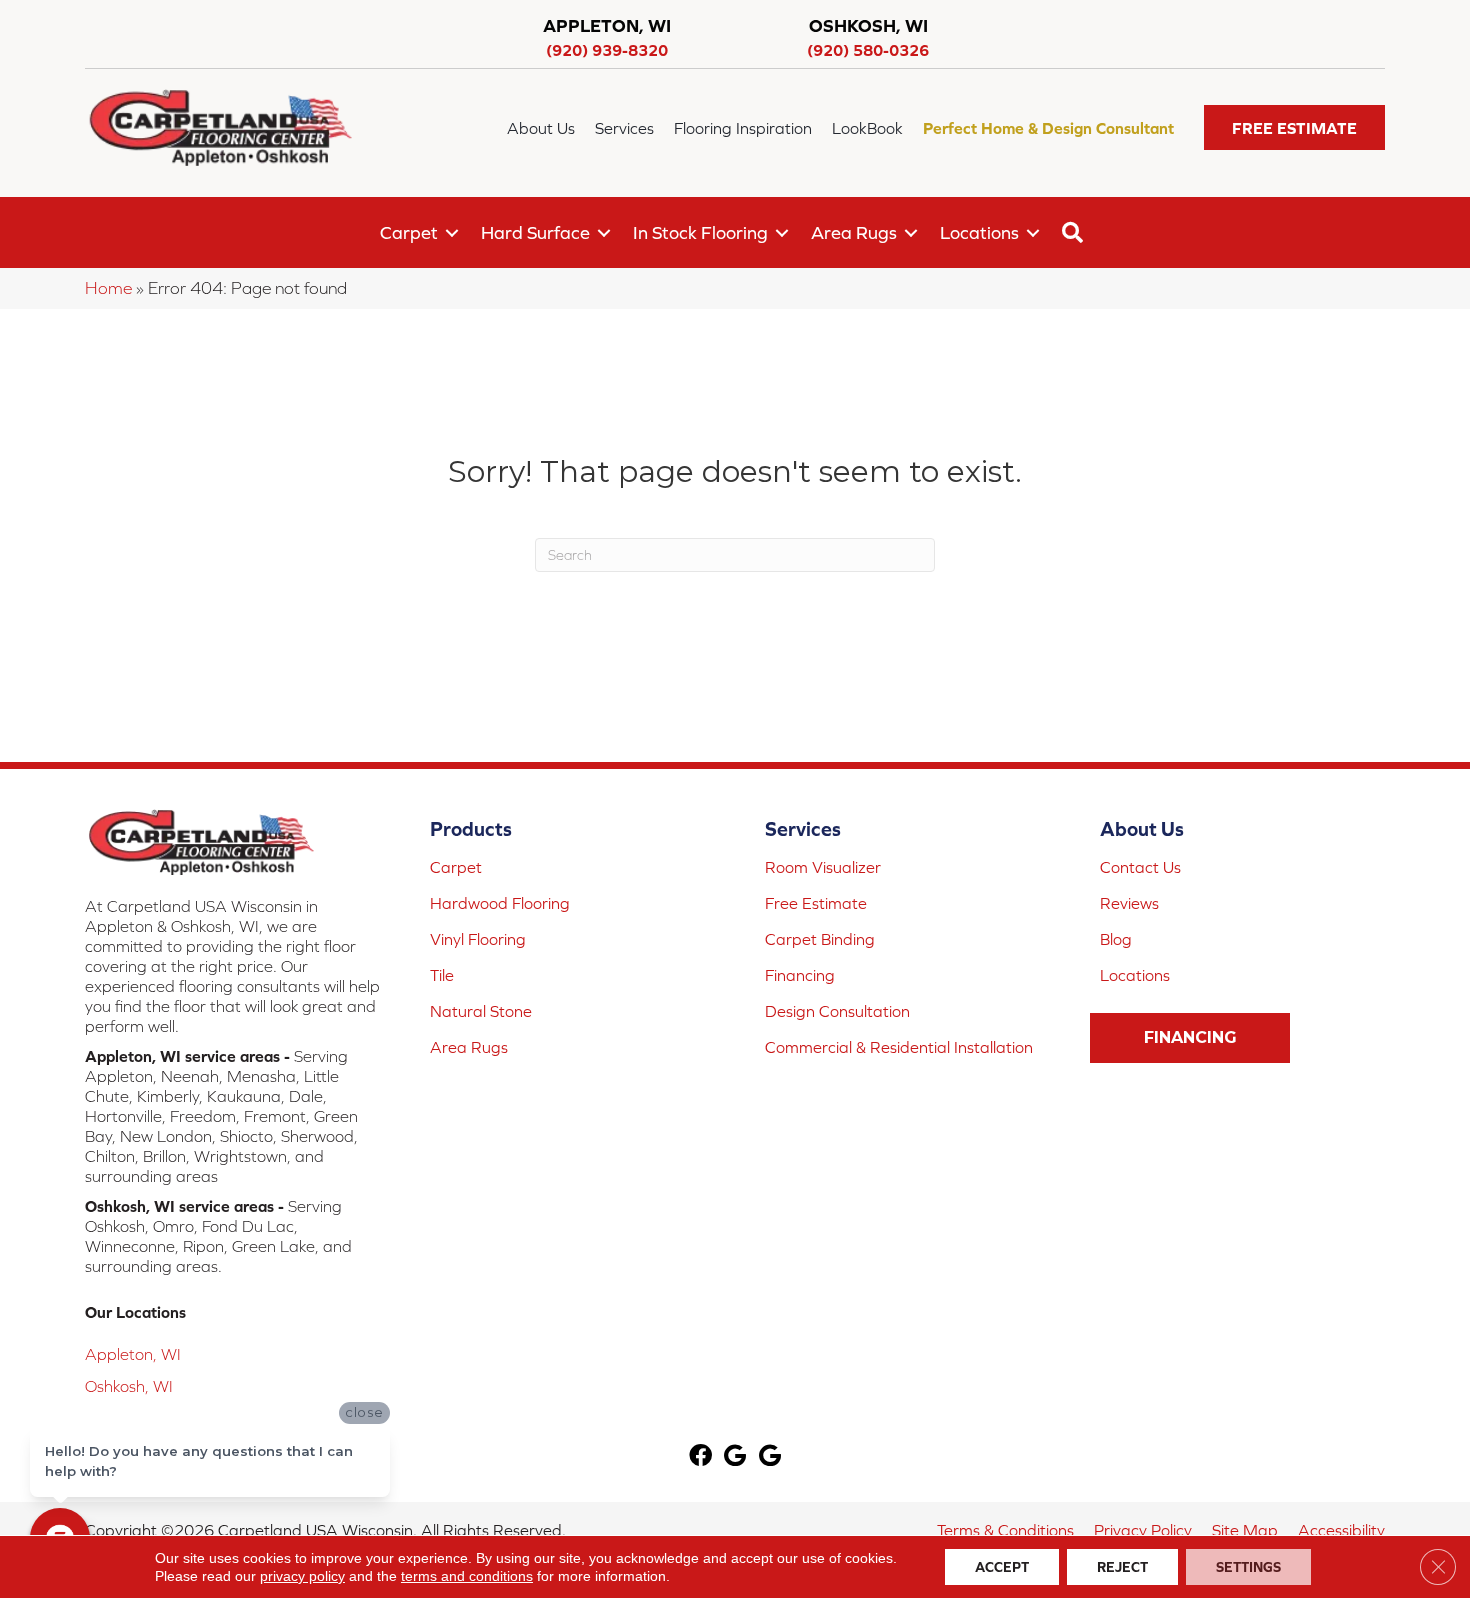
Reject (1122, 1567)
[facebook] (700, 1457)
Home (108, 288)
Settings (1248, 1567)
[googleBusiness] (735, 1457)
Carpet (409, 232)
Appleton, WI (133, 1354)
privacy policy (302, 1576)
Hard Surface (535, 232)
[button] (1294, 127)
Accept (1002, 1567)
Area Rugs (854, 232)
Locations (979, 232)
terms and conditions (467, 1576)
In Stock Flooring (700, 232)
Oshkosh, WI (129, 1386)
